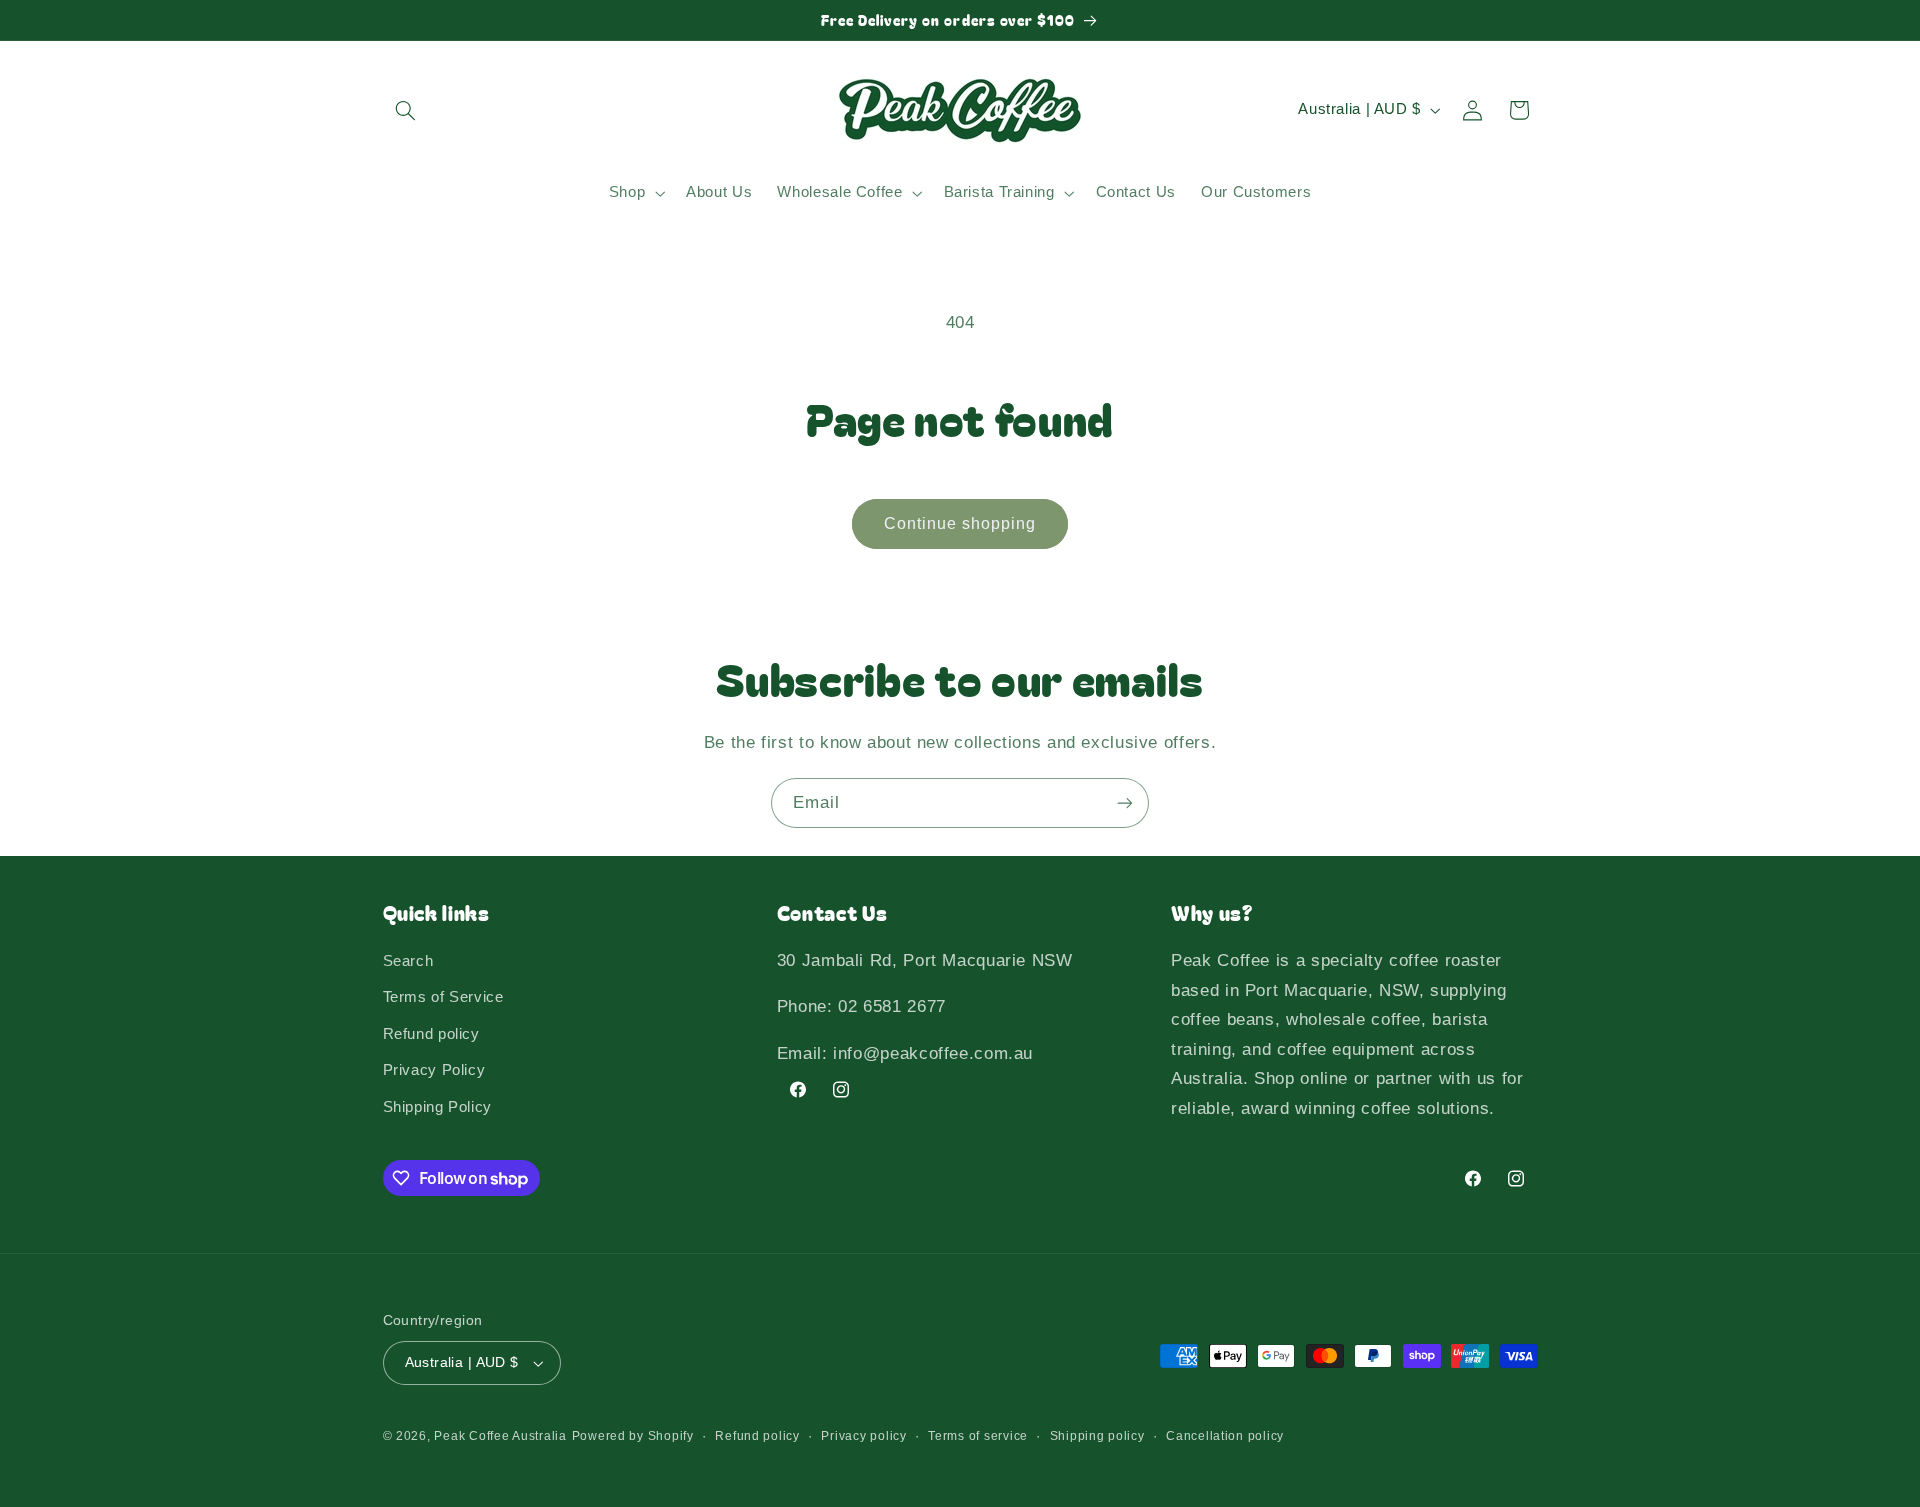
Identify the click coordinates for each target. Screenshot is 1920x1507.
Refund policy (431, 1034)
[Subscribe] (1125, 802)
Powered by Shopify (633, 1436)
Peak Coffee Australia (500, 1436)
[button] (406, 110)
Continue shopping (960, 523)
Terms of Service (443, 997)
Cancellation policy (1225, 1436)
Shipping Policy (437, 1107)
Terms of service (978, 1436)
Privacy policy (863, 1436)
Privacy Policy (434, 1070)
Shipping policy (1097, 1436)
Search (408, 961)
